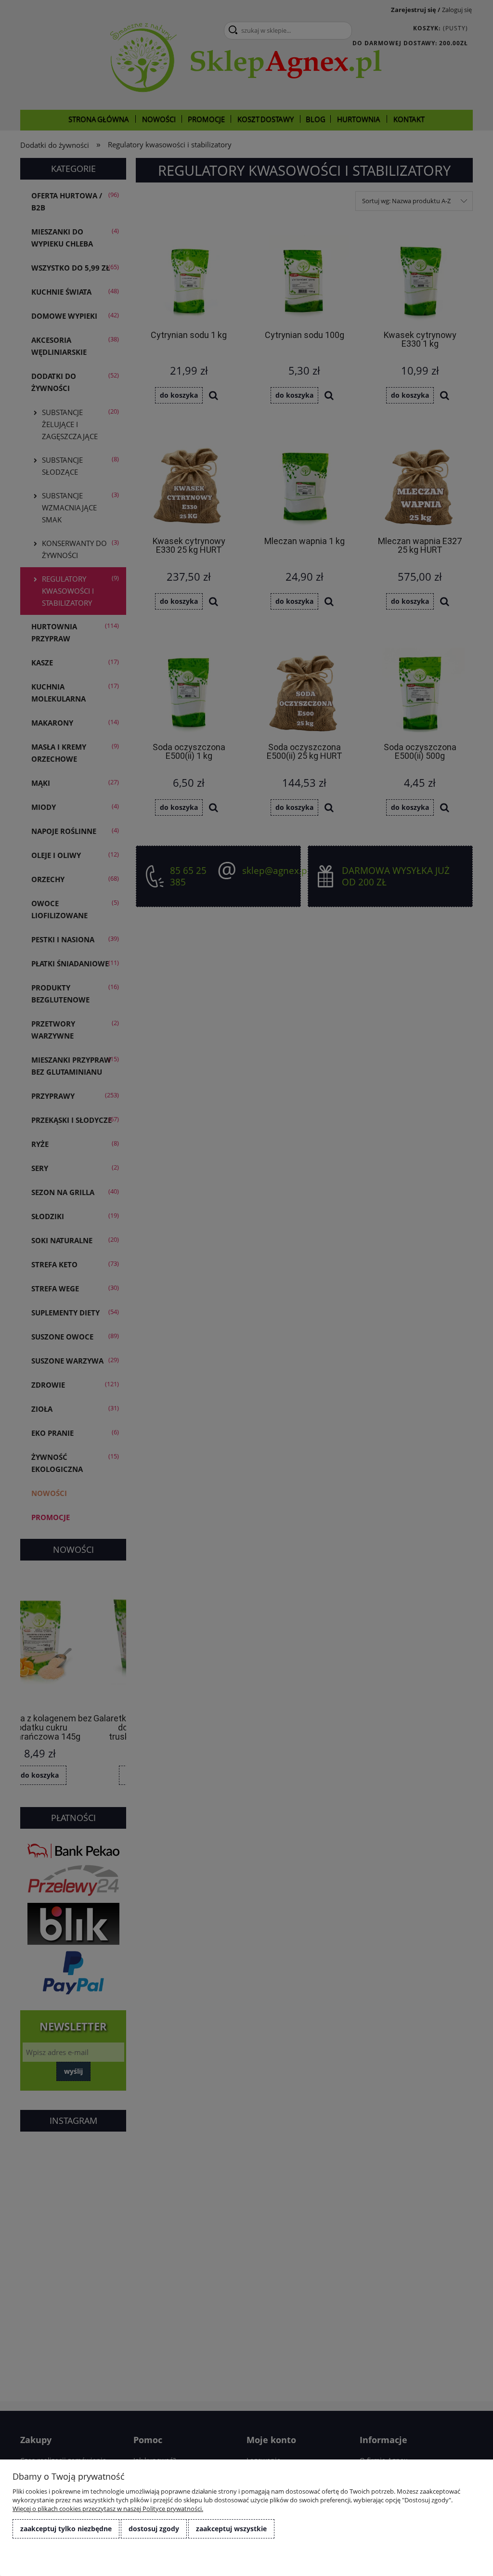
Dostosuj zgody (154, 2529)
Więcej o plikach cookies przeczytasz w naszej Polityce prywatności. (108, 2509)
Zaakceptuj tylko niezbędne (66, 2529)
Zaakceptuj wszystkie (231, 2529)
